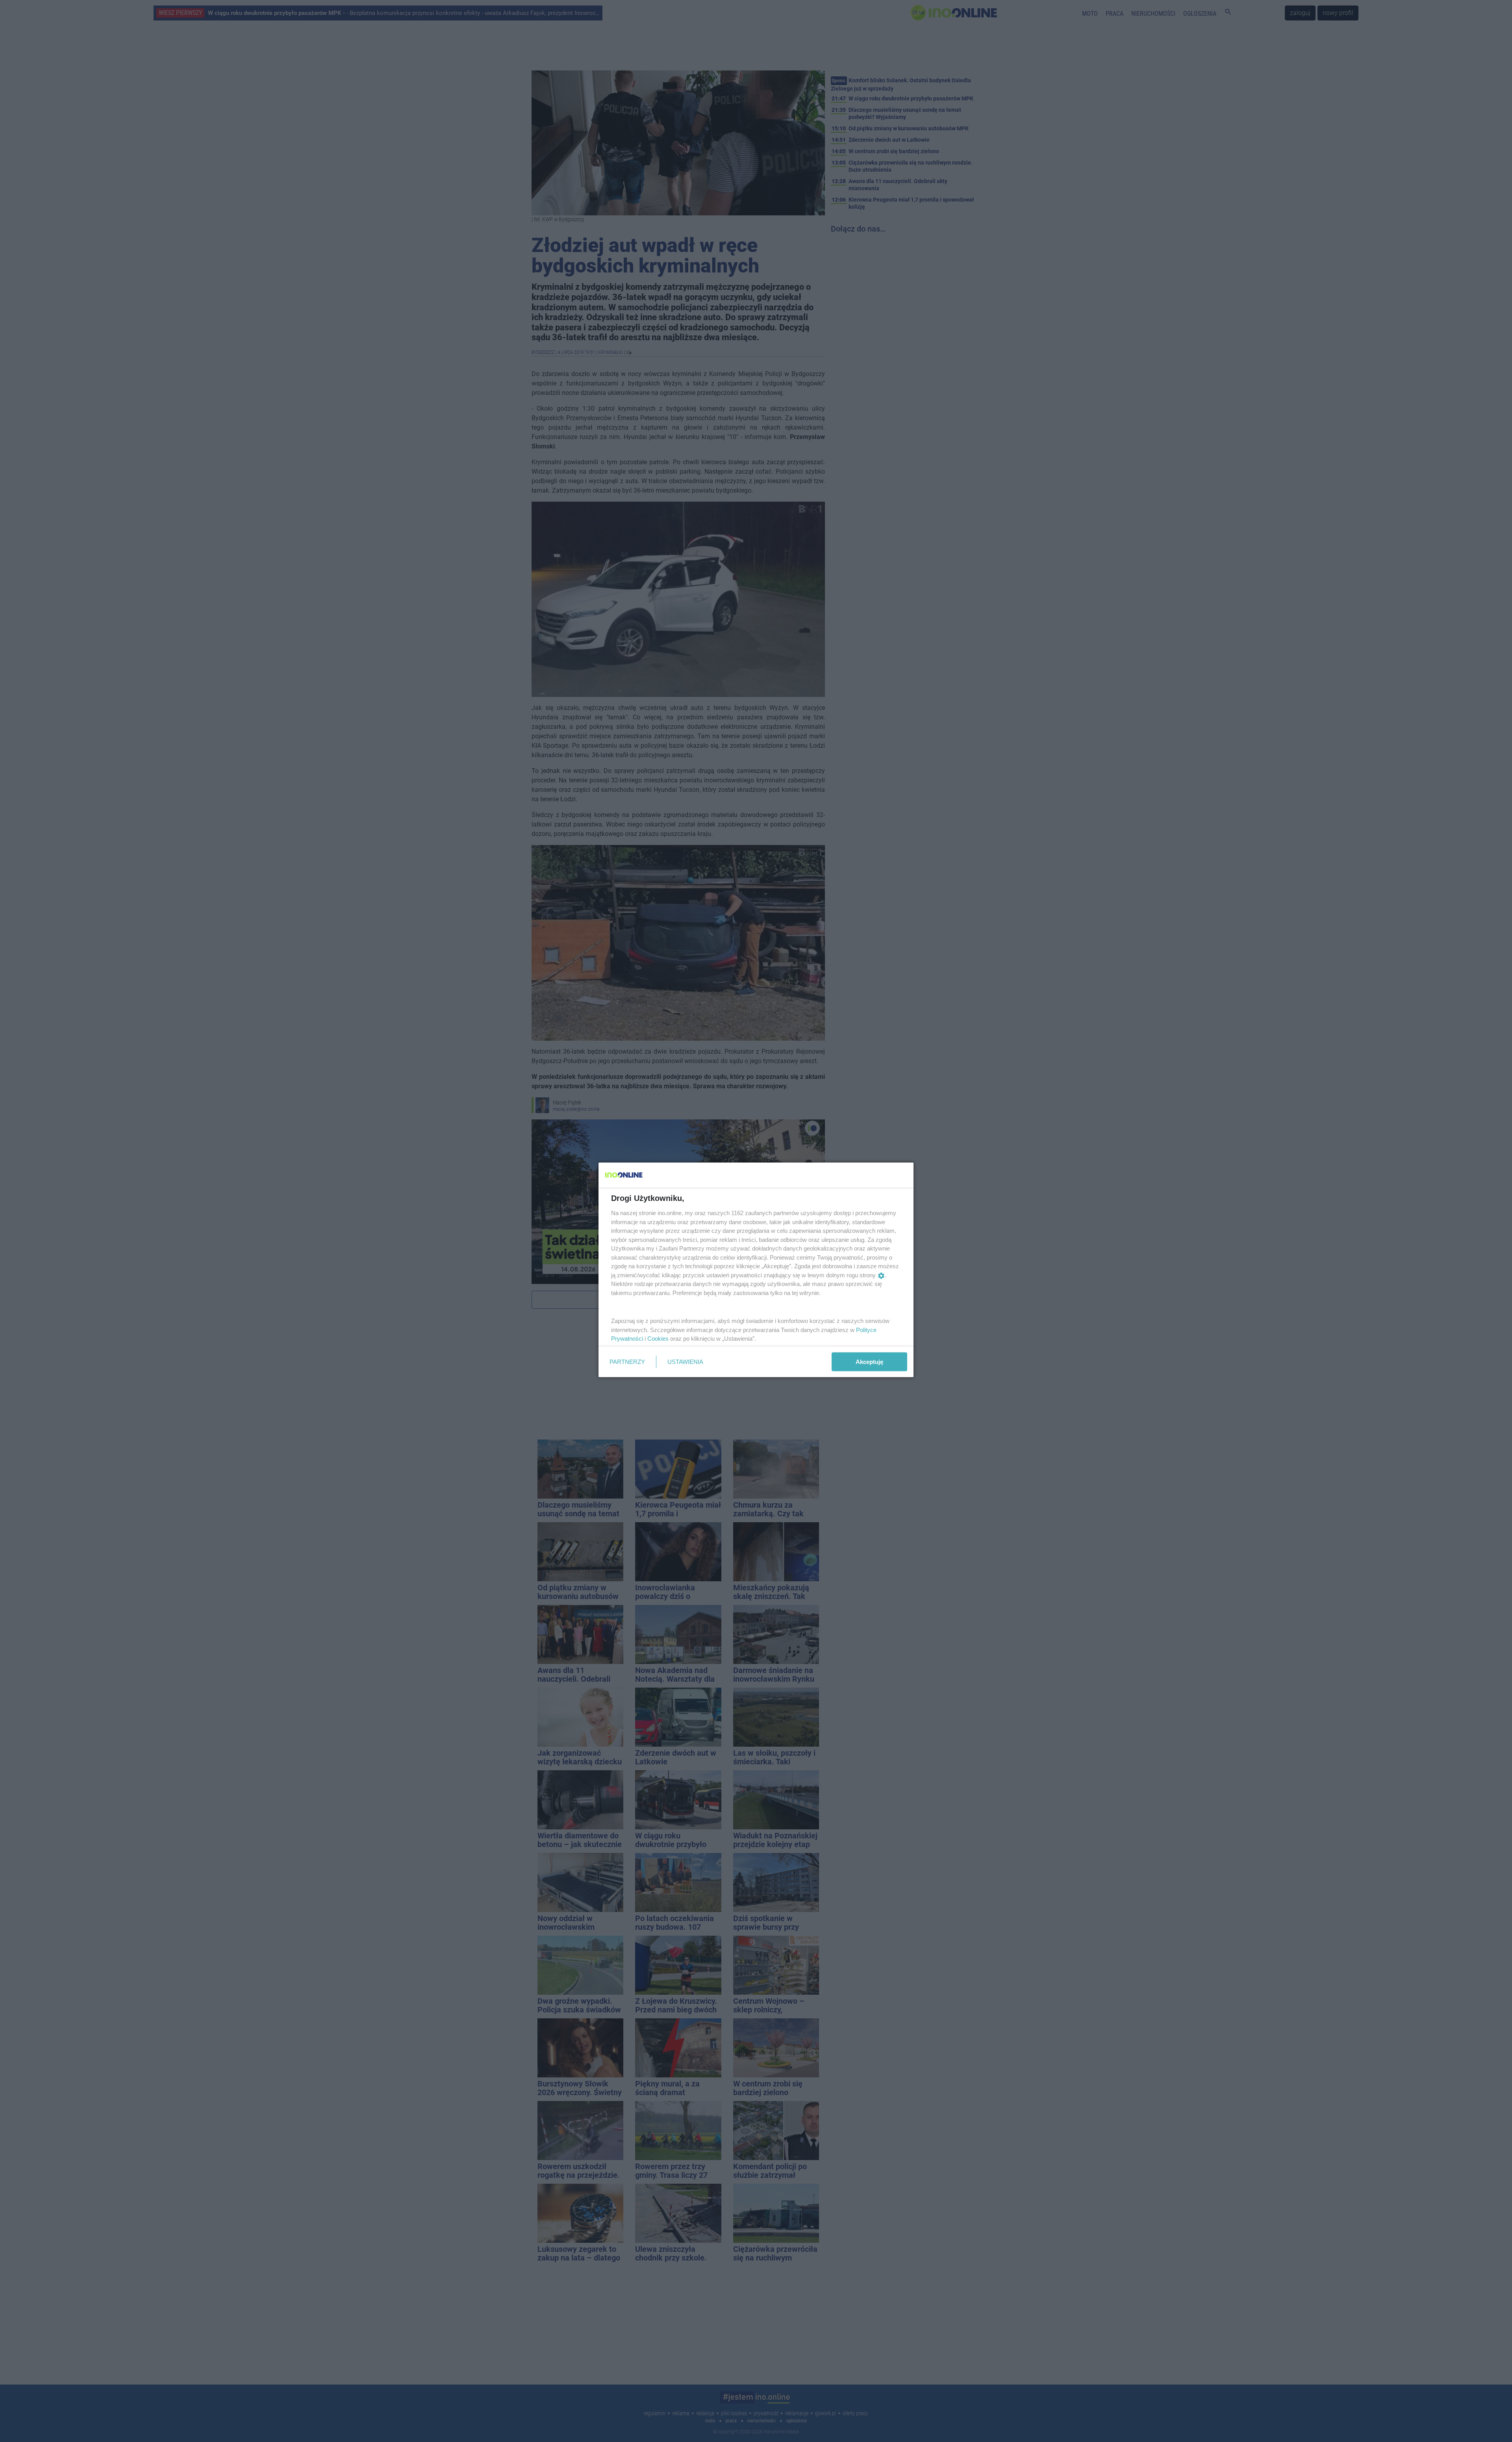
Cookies (658, 1339)
